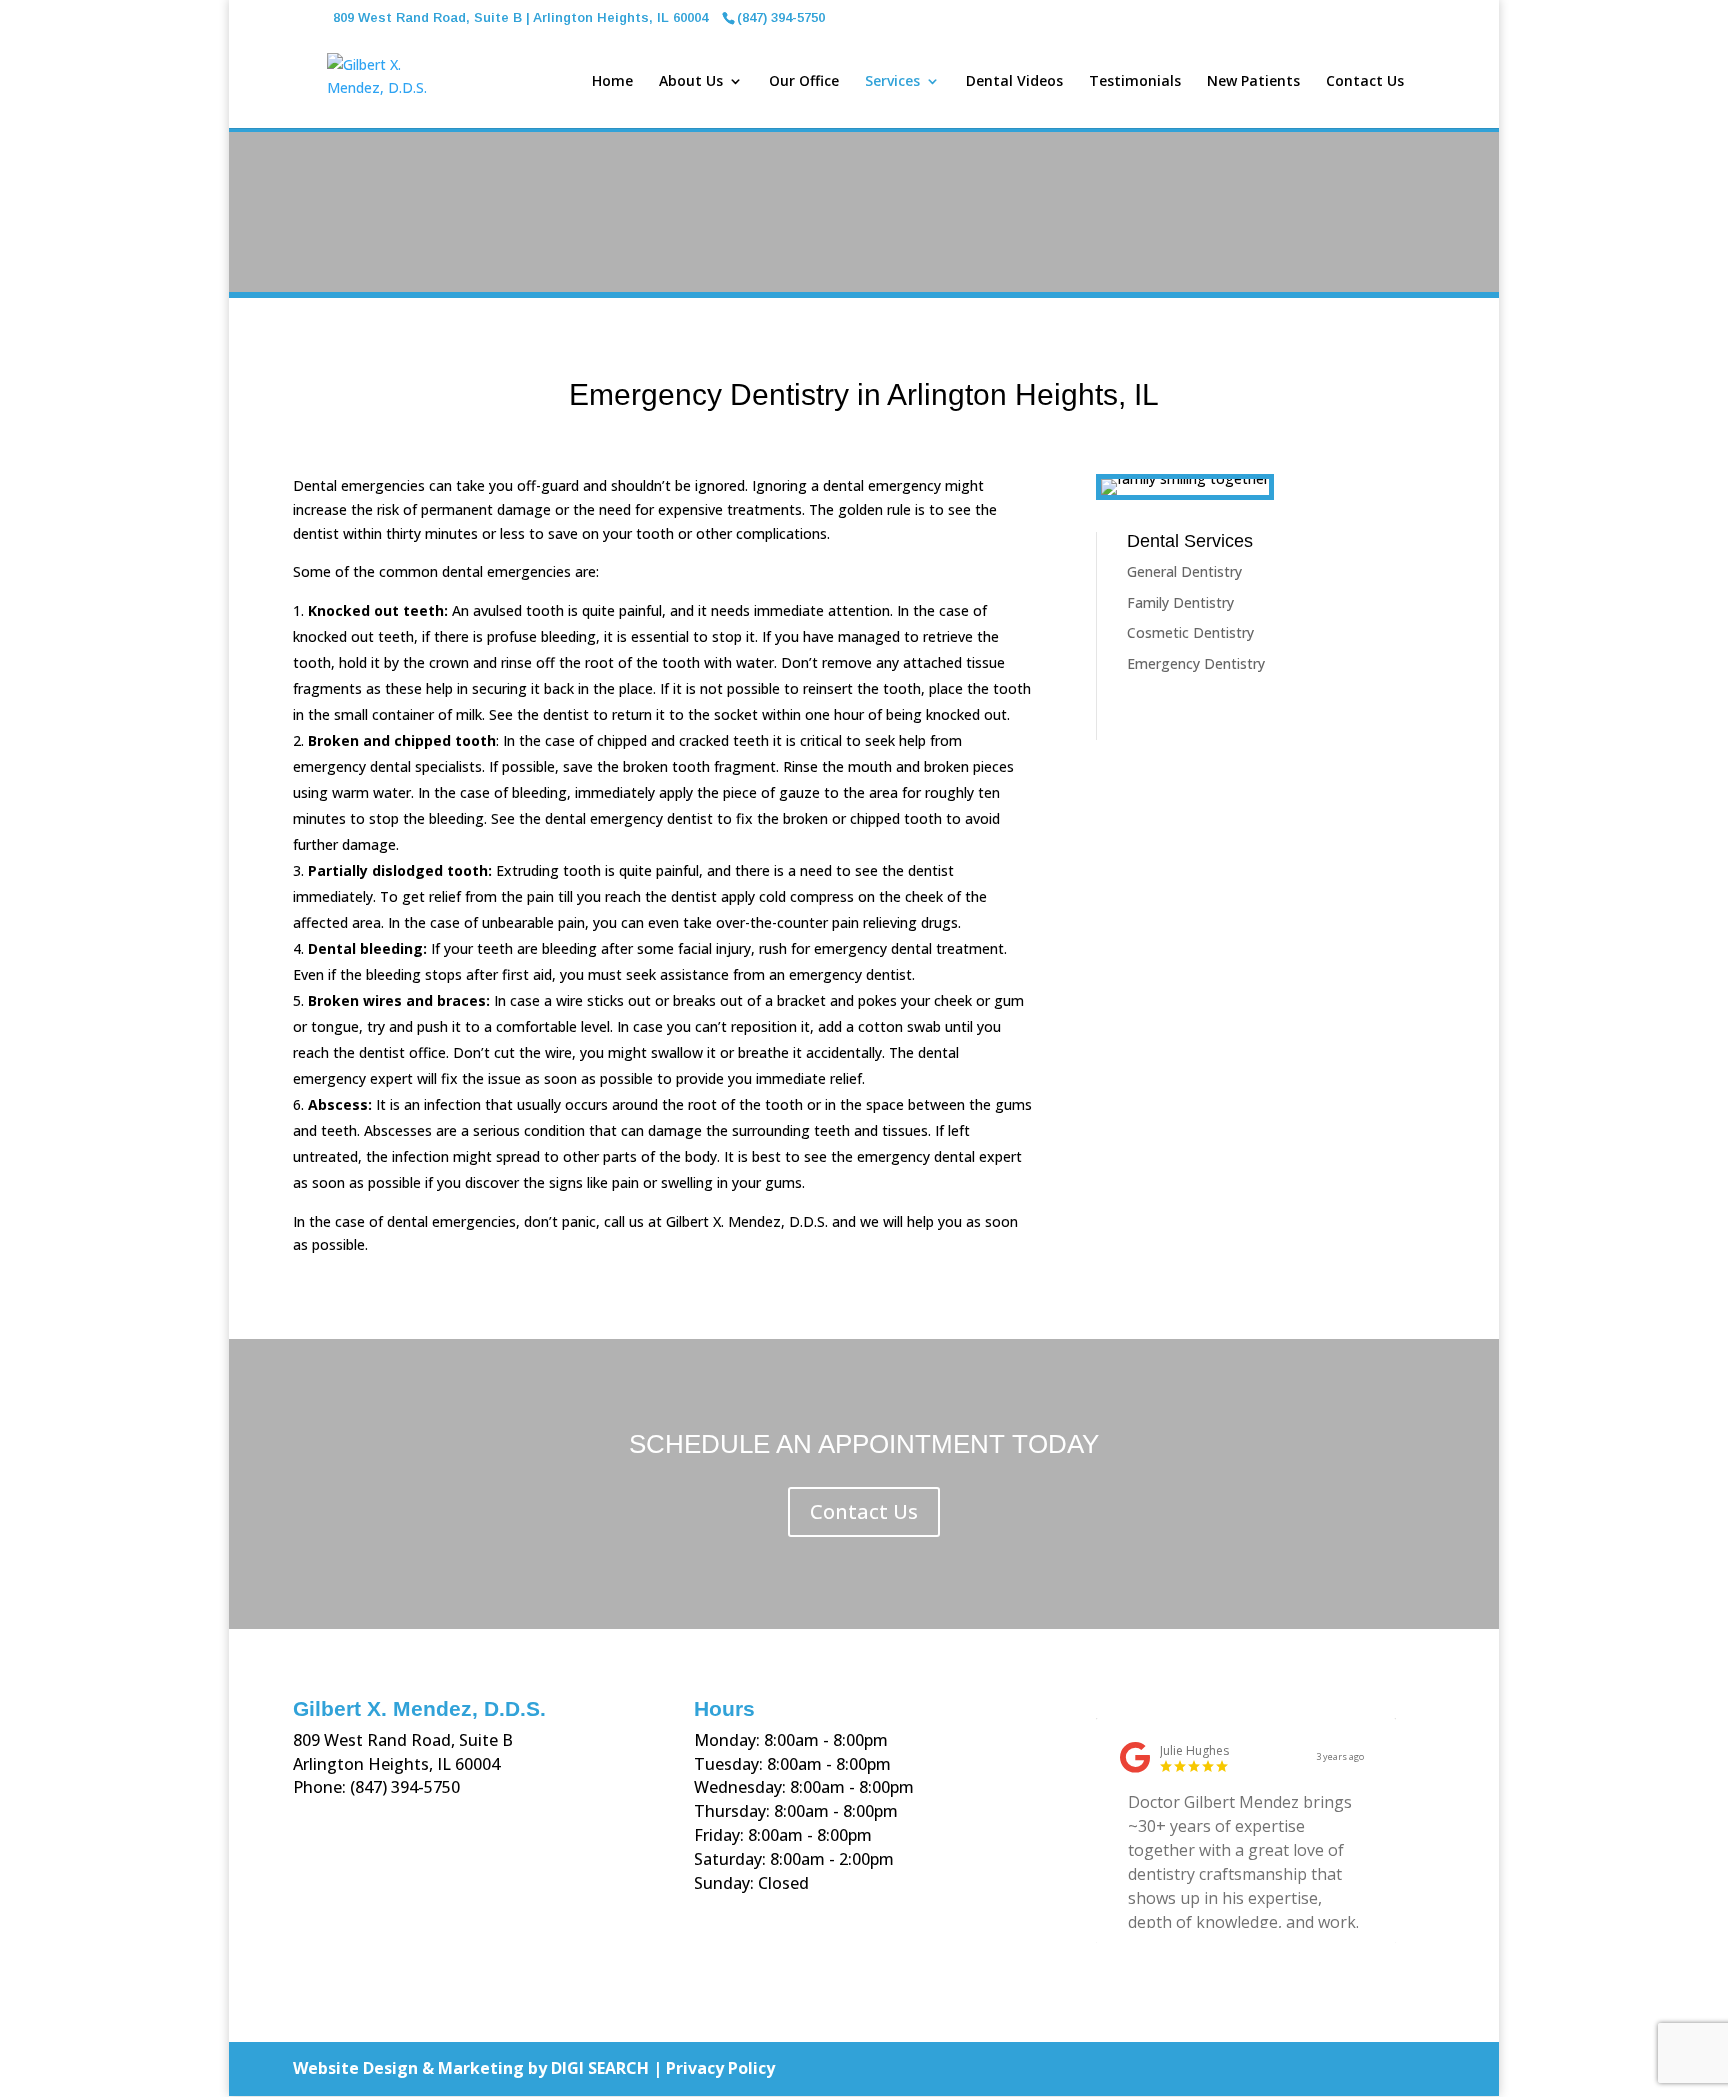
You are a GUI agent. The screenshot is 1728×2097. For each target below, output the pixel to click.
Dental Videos (1014, 82)
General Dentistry (1184, 571)
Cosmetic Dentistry (1190, 632)
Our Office (804, 82)
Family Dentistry (1180, 602)
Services (892, 82)
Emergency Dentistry (1196, 663)
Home (612, 82)
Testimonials (1135, 82)
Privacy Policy (720, 2068)
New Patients (1253, 82)
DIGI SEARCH (600, 2068)
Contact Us (1365, 82)
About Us (691, 82)
